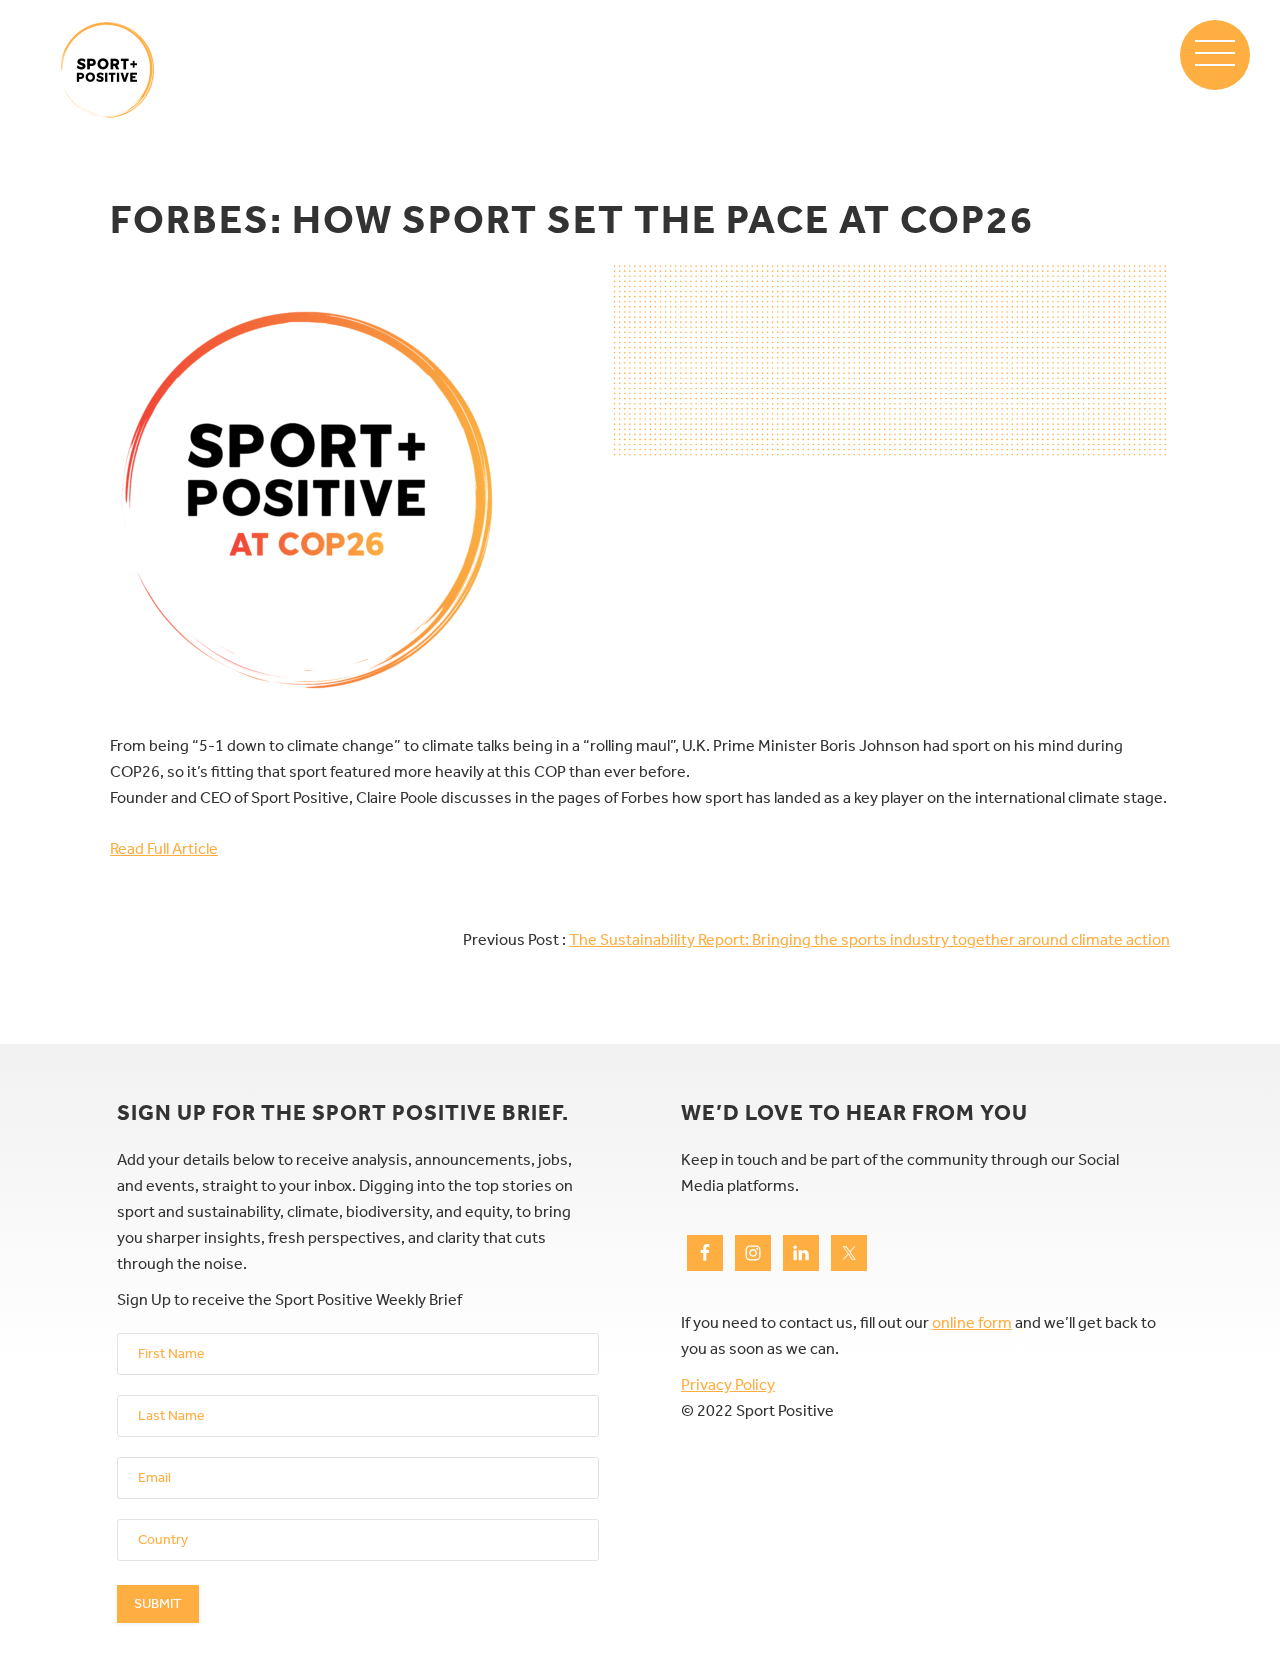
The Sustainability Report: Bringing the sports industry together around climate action (869, 939)
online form (972, 1322)
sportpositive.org (107, 70)
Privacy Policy (728, 1384)
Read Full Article (164, 848)
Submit (158, 1603)
